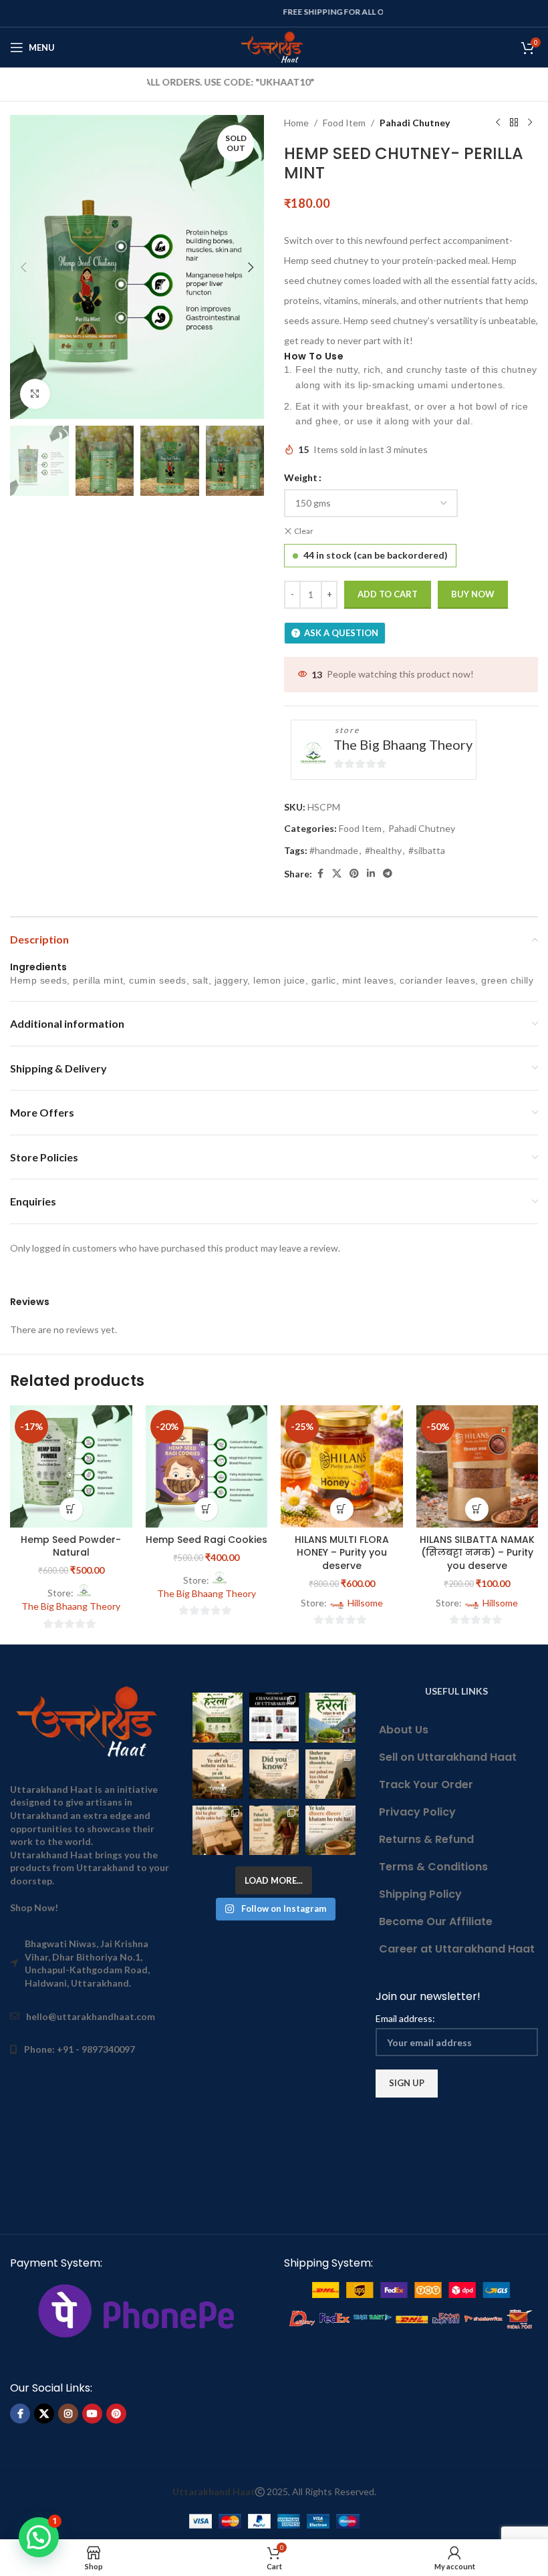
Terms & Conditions (433, 1867)
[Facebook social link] (320, 874)
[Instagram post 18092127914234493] (330, 1830)
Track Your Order (426, 1784)
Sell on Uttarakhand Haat (448, 1757)
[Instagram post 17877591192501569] (330, 1717)
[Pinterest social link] (354, 874)
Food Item (344, 123)
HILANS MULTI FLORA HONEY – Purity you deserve (342, 1553)
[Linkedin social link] (371, 874)
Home (296, 123)
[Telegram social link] (388, 874)
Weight (301, 477)
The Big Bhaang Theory (403, 744)
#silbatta (427, 850)
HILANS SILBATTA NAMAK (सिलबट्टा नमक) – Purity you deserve (477, 1553)
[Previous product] (498, 123)
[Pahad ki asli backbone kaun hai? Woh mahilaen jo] (274, 1830)
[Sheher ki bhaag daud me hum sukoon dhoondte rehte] (330, 1774)
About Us (404, 1730)
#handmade (334, 850)
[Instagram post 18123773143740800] (217, 1774)
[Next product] (530, 123)
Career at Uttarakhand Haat (457, 1949)
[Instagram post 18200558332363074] (217, 1830)
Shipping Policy (420, 1894)
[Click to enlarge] (35, 394)
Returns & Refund (426, 1839)
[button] (23, 267)
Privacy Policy (417, 1812)
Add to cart (388, 594)
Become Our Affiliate (436, 1921)
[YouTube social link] (92, 2414)
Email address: (405, 2018)
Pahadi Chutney (415, 123)
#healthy (383, 850)
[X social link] (337, 874)
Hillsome (365, 1603)
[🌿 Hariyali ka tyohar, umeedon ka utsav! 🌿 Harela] (217, 1717)
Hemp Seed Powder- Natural (71, 1546)
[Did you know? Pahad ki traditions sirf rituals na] (274, 1774)
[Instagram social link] (68, 2414)
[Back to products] (514, 123)
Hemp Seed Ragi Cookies (207, 1540)
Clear (304, 531)
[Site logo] (274, 46)
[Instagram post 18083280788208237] (274, 1717)
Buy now (473, 594)
